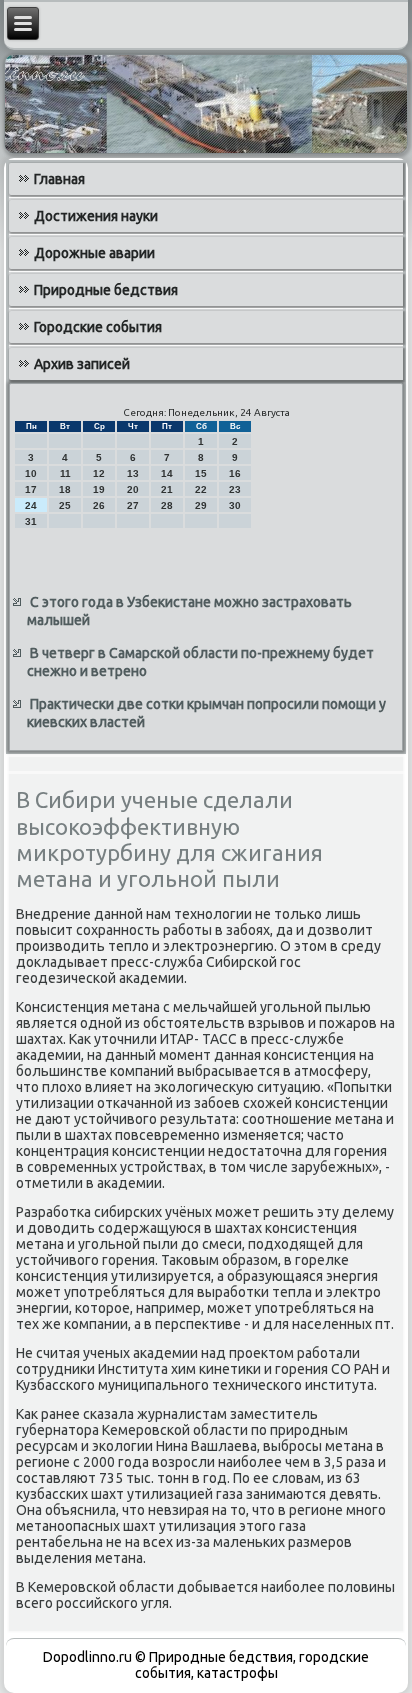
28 (167, 505)
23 (235, 489)
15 (201, 473)
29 (201, 505)
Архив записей (82, 364)
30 (235, 505)
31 (31, 521)
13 (133, 473)
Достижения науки (96, 216)
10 (31, 473)
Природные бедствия (106, 290)
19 (99, 489)
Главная (59, 179)
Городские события (98, 327)
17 (31, 489)
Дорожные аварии (94, 253)
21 (167, 489)
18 (65, 489)
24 (31, 505)
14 (167, 473)
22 (201, 489)
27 (133, 505)
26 (99, 505)
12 (99, 473)
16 (235, 473)
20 (133, 489)
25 (65, 505)
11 (65, 473)
